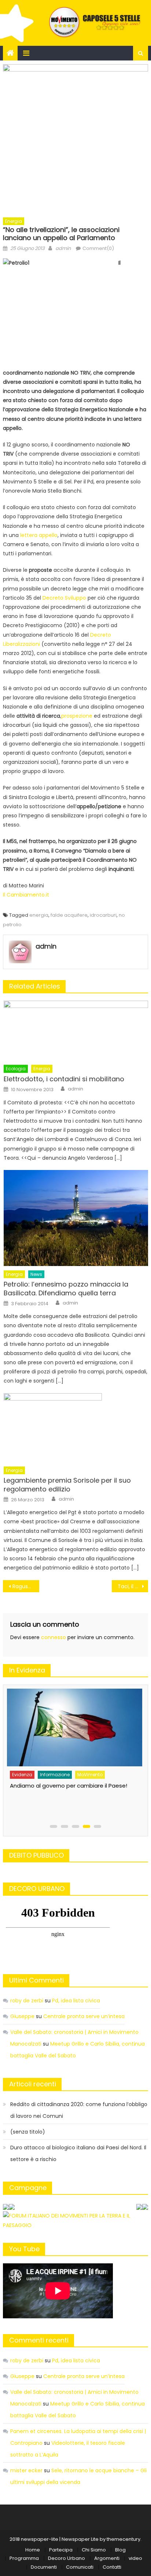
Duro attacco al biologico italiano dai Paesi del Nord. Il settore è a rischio (78, 2153)
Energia (14, 221)
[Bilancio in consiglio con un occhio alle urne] (73, 1724)
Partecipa (61, 2550)
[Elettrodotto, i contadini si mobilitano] (76, 1031)
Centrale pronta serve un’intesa (84, 2016)
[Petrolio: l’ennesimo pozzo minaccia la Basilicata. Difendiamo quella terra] (76, 1218)
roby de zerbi (27, 2001)
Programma (24, 2558)
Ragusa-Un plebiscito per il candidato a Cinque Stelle (26, 1586)
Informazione (54, 1768)
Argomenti (107, 2558)
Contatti (112, 2567)
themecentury (124, 2539)
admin (63, 248)
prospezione (77, 716)
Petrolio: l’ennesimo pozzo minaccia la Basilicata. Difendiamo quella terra (66, 1289)
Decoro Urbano (67, 2558)
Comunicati (80, 2567)
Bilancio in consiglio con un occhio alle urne (67, 1779)
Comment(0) (98, 248)
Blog (120, 2550)
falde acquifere (69, 915)
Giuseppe (22, 2016)
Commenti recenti (39, 2340)
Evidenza (21, 1768)
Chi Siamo (94, 2550)
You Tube (24, 2249)
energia (39, 915)
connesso (54, 1637)
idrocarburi (103, 915)
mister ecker (26, 2470)
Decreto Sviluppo (64, 598)
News (36, 1274)
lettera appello (39, 535)
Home (33, 2550)
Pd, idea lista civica (76, 2001)
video (135, 2558)
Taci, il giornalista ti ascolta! (133, 1586)
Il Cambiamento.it (26, 895)
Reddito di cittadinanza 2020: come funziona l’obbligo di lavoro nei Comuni (79, 2110)
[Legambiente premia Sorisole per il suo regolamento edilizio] (76, 1428)
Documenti (44, 2567)
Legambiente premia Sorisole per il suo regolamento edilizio (67, 1485)
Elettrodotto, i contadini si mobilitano (64, 1079)
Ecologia (16, 1069)
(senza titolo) (28, 2132)
